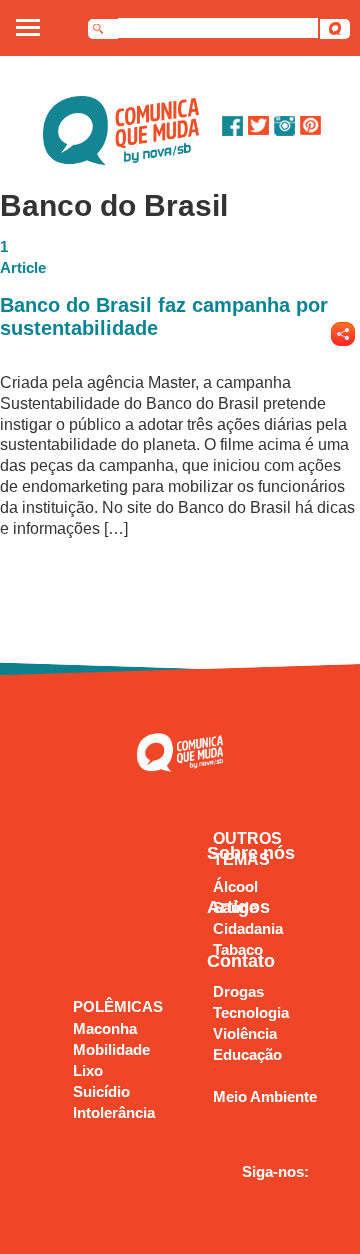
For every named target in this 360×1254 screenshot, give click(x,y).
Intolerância (114, 1112)
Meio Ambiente (265, 1096)
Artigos (238, 907)
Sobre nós (251, 853)
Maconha (105, 1028)
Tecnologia (251, 1012)
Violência (245, 1033)
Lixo (88, 1070)
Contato (241, 961)
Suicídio (101, 1091)
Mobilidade (111, 1049)
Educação (247, 1054)
